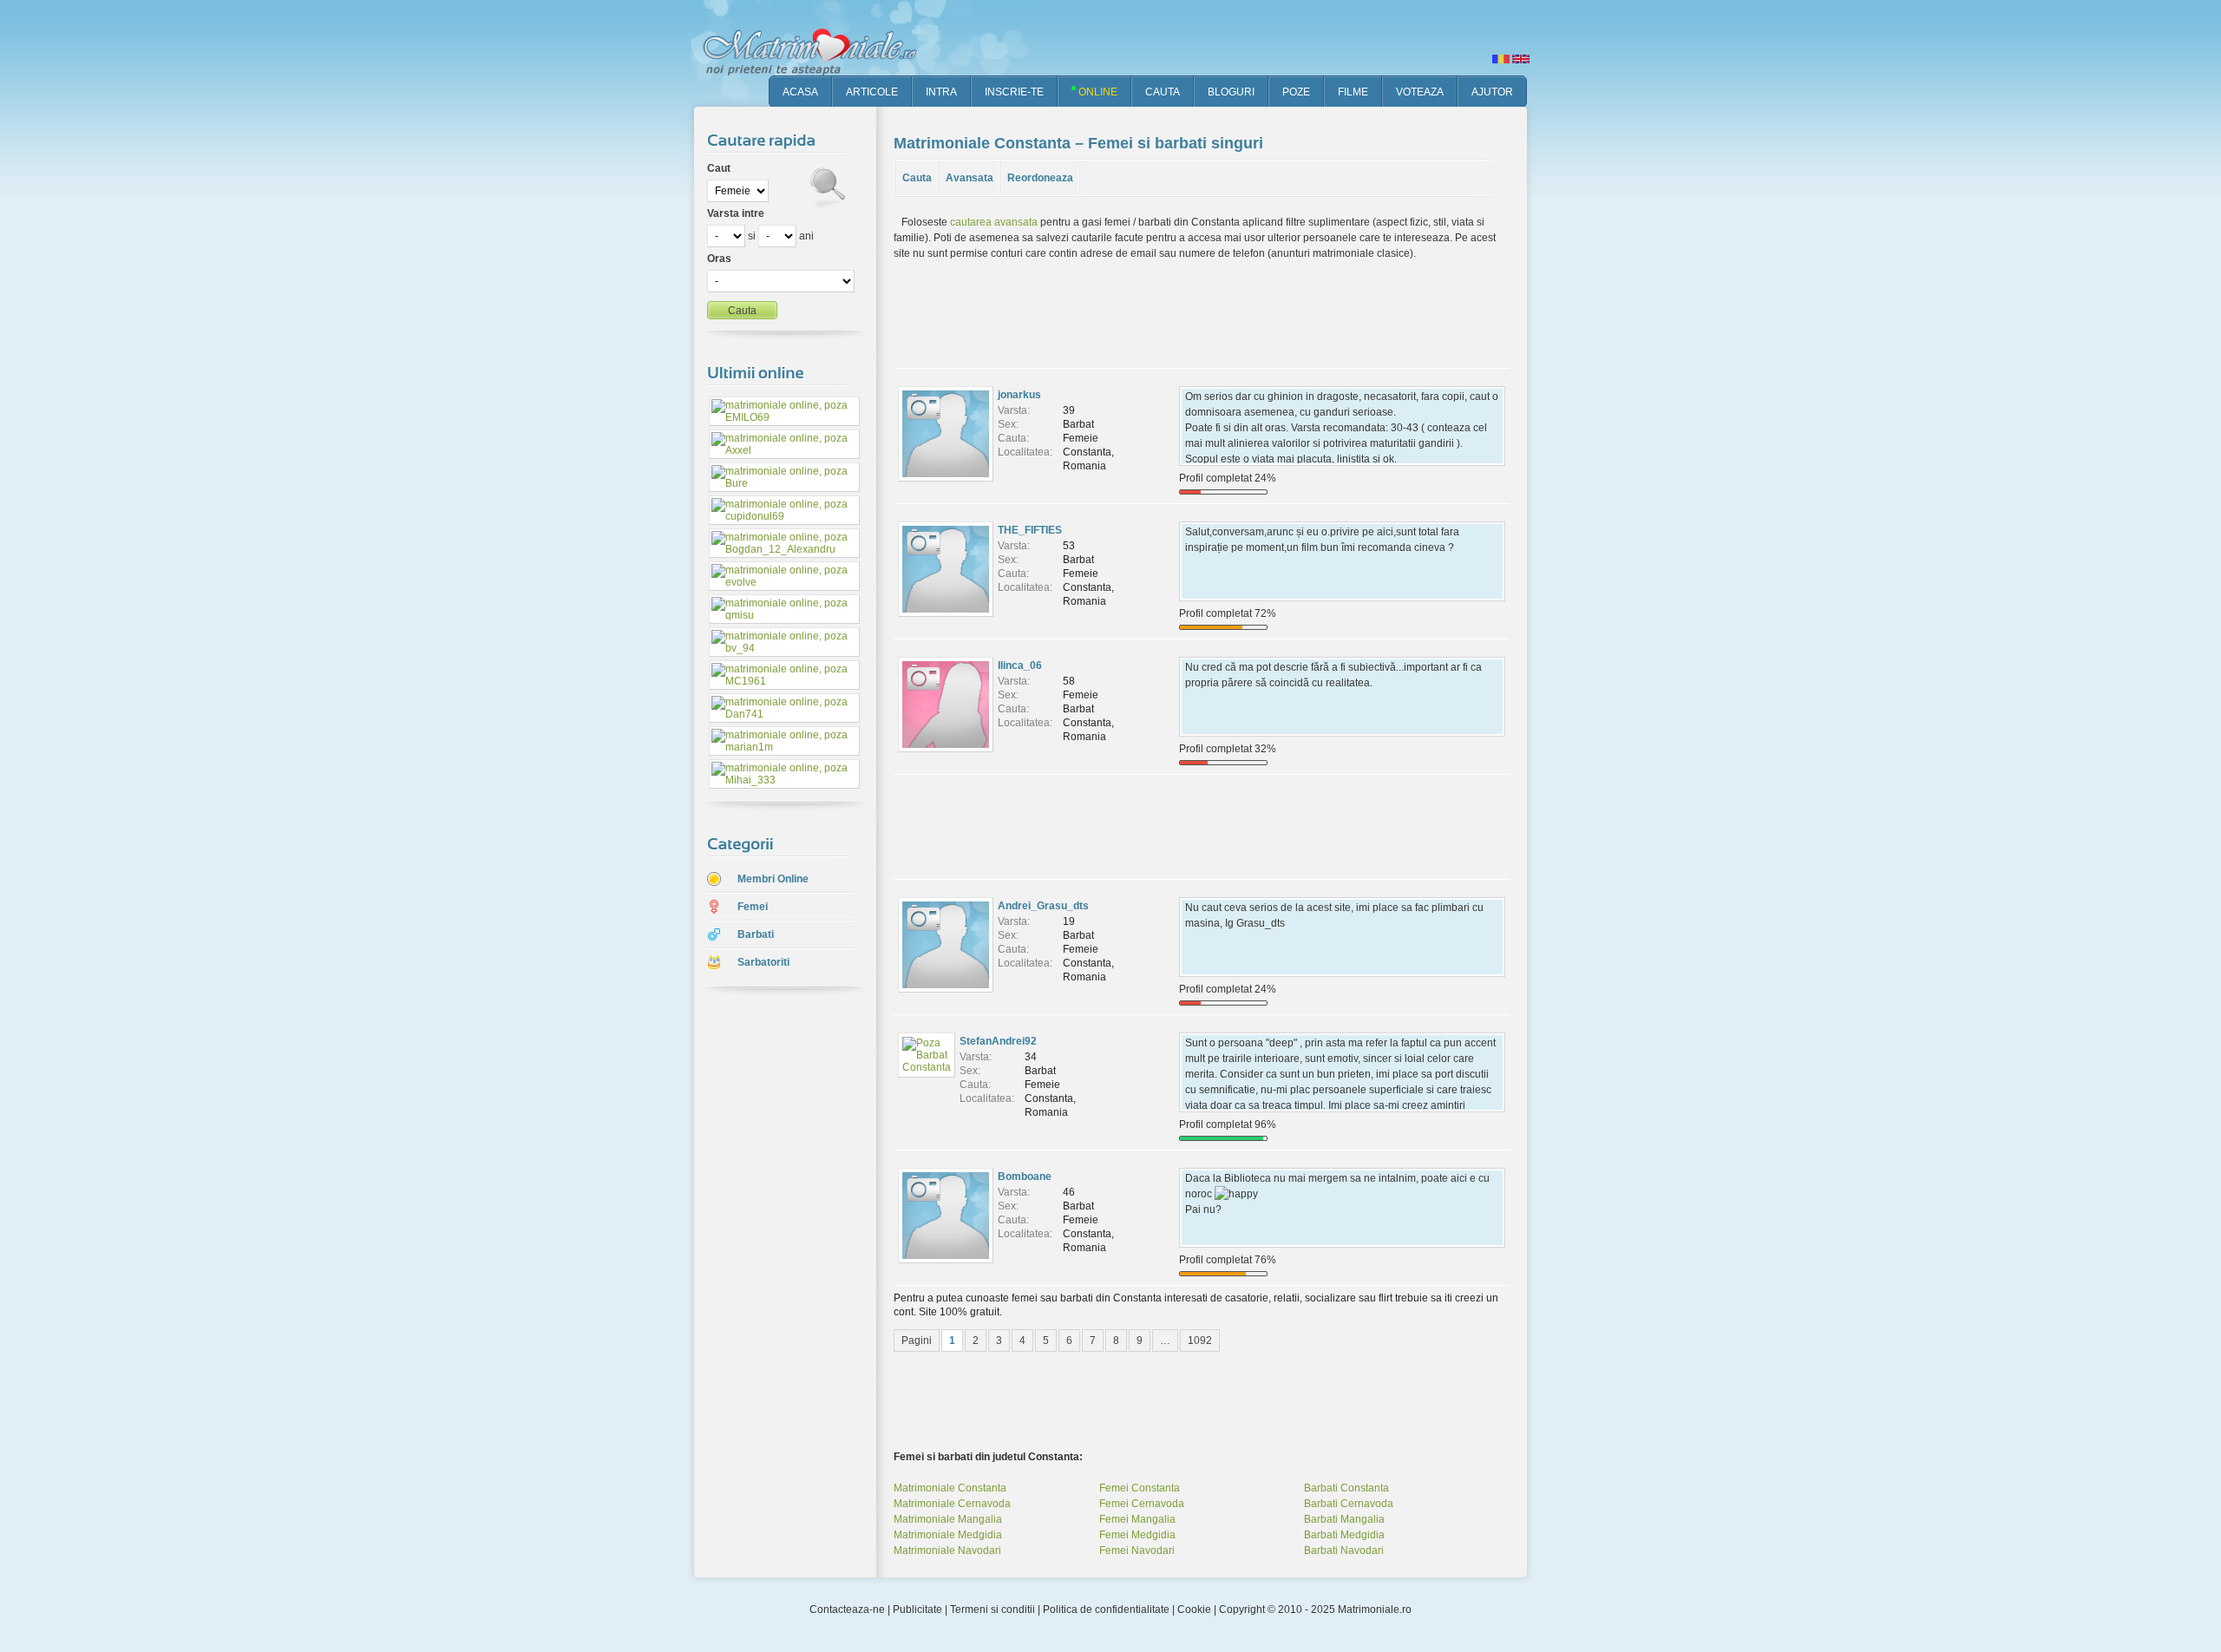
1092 (1200, 1341)
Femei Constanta (1140, 1488)
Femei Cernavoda (1142, 1504)
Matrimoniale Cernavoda (952, 1504)
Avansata (970, 178)
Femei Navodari (1137, 1550)
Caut (719, 168)
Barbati (756, 934)
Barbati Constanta (1346, 1488)
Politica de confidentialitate (1106, 1609)
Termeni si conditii (993, 1609)
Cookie (1194, 1609)
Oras (719, 259)
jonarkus (1019, 395)
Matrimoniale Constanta (950, 1488)
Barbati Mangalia (1344, 1519)
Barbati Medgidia (1344, 1535)
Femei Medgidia (1137, 1535)
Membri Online (773, 879)
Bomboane (1025, 1177)
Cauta (917, 178)
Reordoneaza (1040, 178)
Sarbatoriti (763, 962)
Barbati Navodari (1344, 1550)
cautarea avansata (994, 222)
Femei (753, 907)
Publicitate (917, 1609)
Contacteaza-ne (847, 1609)
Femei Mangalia (1137, 1519)
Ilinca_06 (1020, 665)
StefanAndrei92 (998, 1041)
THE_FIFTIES (1030, 530)
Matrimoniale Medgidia (948, 1535)
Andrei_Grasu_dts (1043, 906)
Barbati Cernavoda (1349, 1504)
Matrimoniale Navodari (947, 1550)
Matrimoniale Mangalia (948, 1519)
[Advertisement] (772, 1275)
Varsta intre (736, 213)
